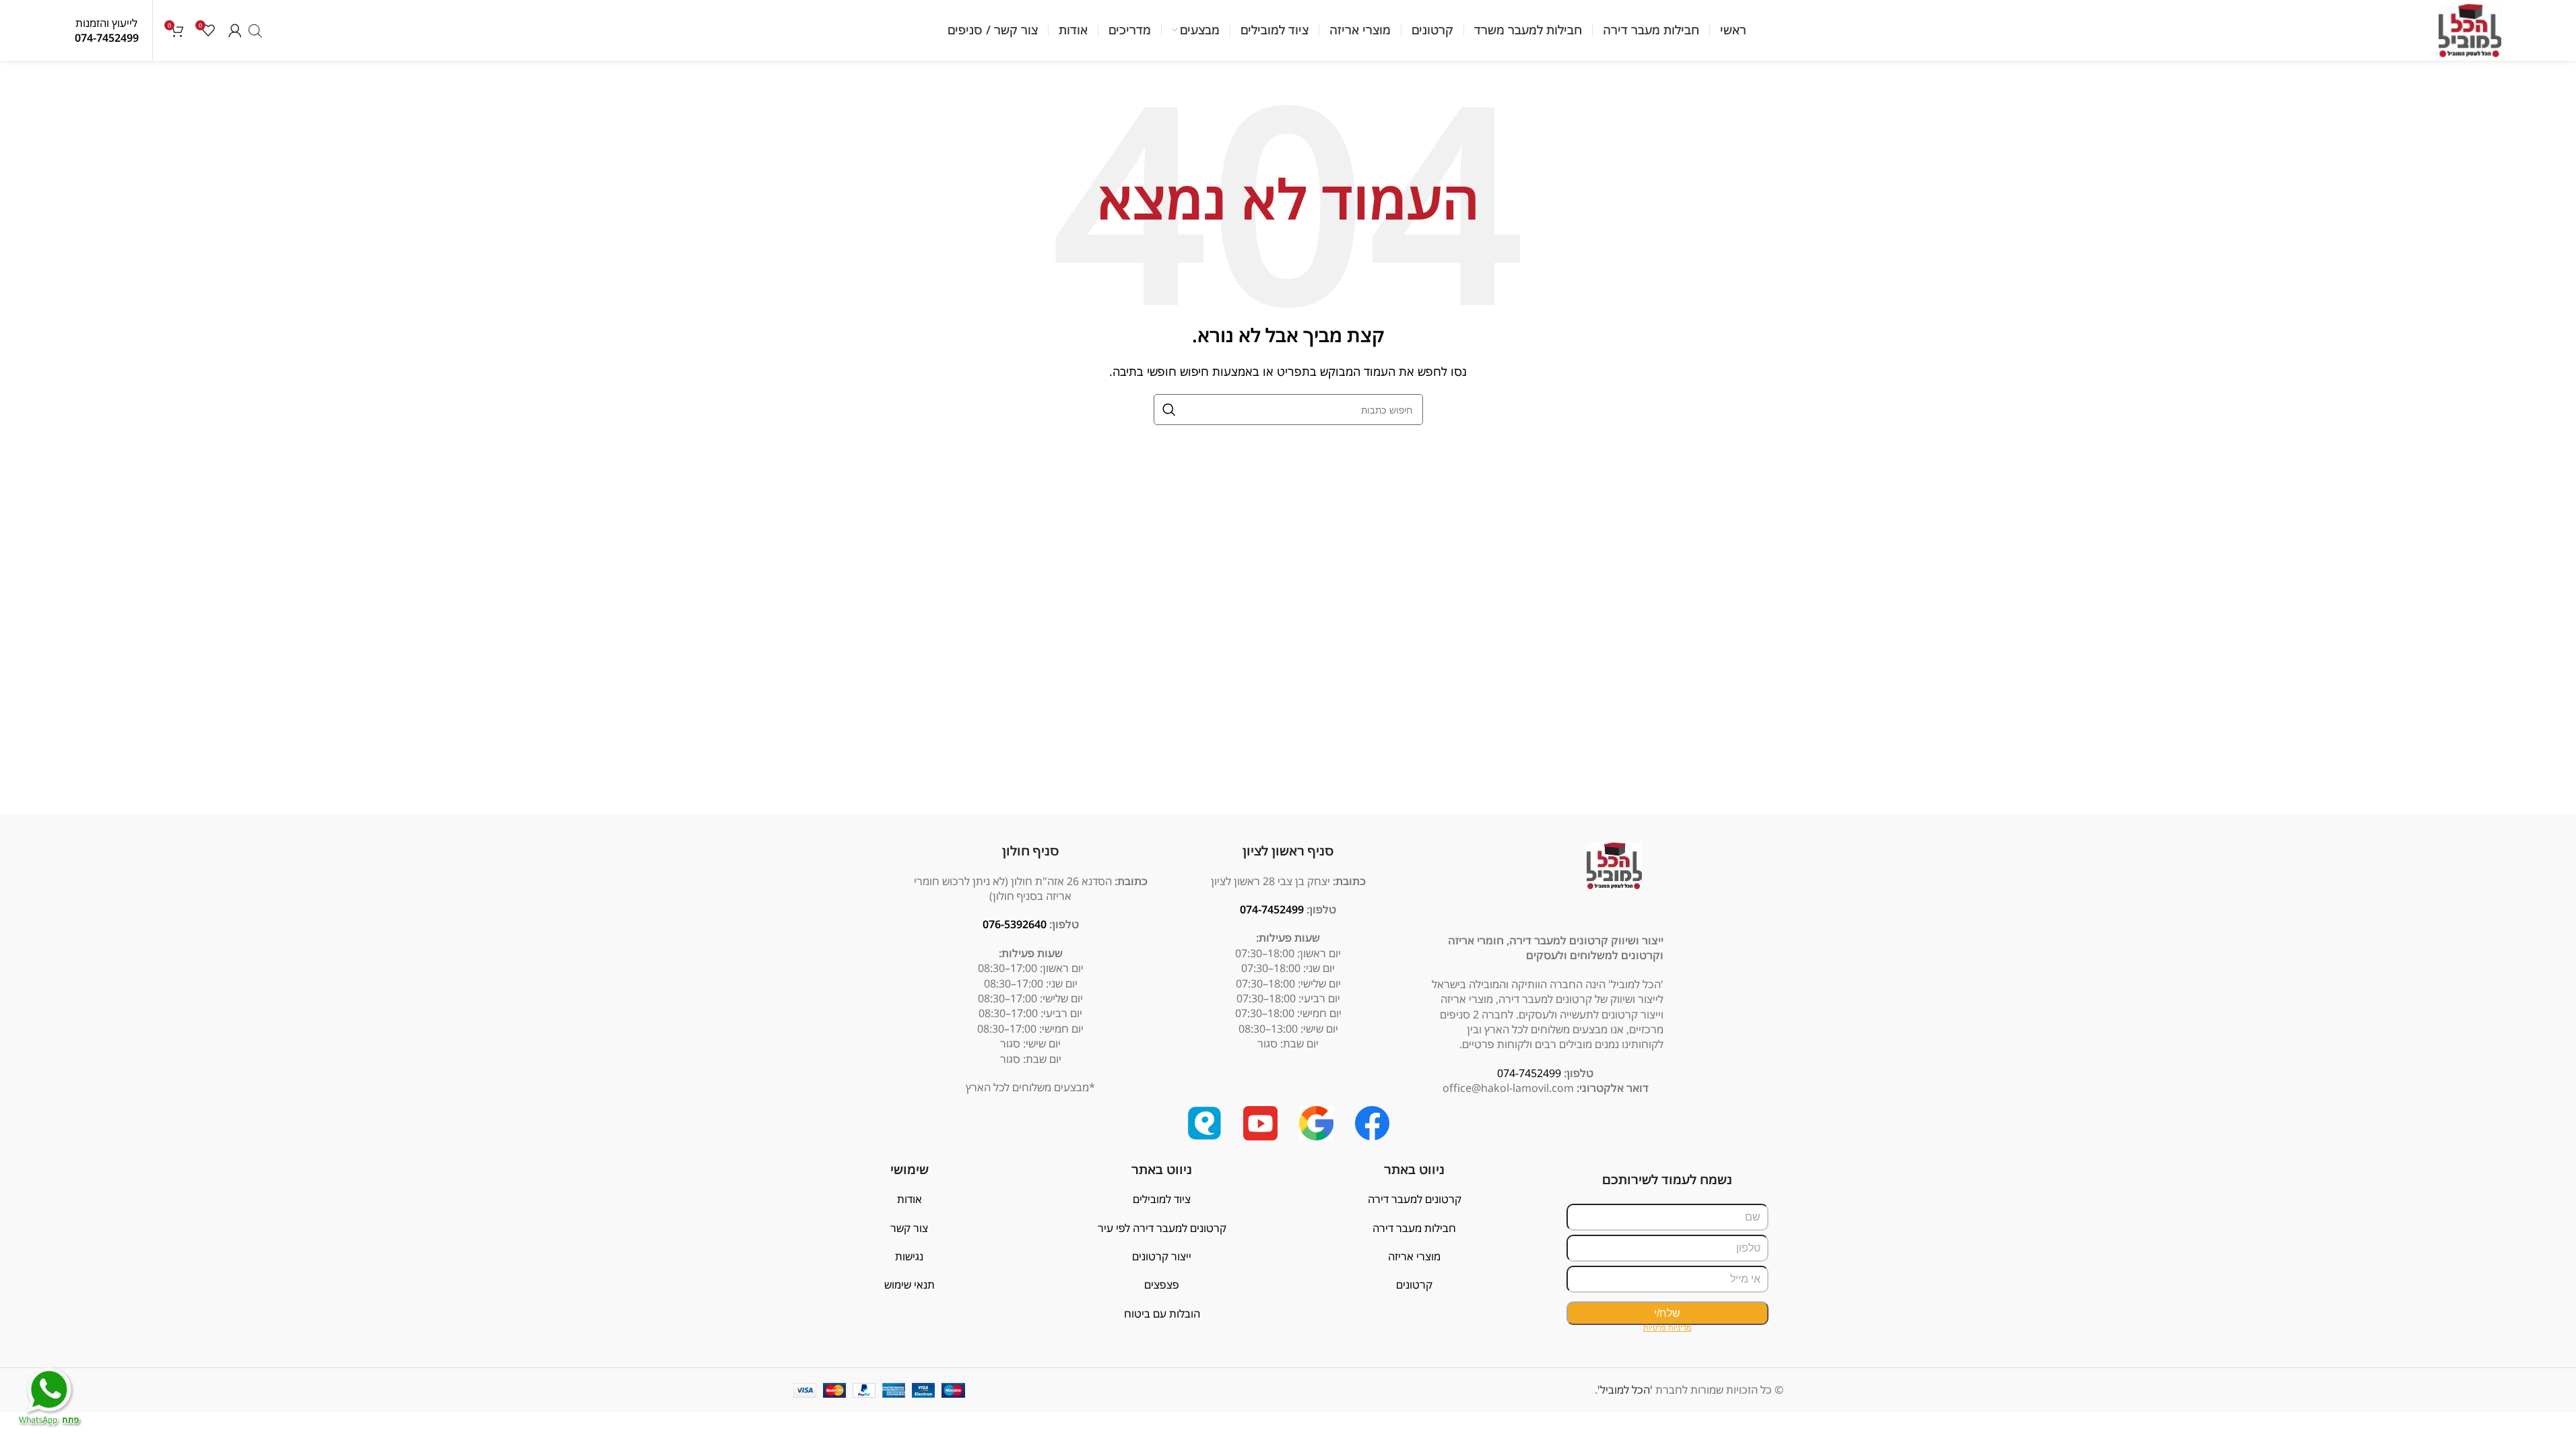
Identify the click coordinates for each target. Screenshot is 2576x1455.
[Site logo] (2470, 29)
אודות (910, 1199)
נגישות (909, 1256)
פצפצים (1162, 1285)
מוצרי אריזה (1414, 1256)
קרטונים (1414, 1285)
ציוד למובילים (1162, 1199)
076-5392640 (1015, 924)
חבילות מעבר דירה (1414, 1228)
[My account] (235, 30)
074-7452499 (107, 38)
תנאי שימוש (910, 1285)
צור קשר (909, 1228)
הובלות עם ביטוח (1162, 1314)
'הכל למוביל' (1625, 1390)
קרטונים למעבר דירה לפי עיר (1162, 1228)
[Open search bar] (255, 31)
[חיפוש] (1169, 410)
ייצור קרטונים (1162, 1256)
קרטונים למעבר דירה (1415, 1199)
